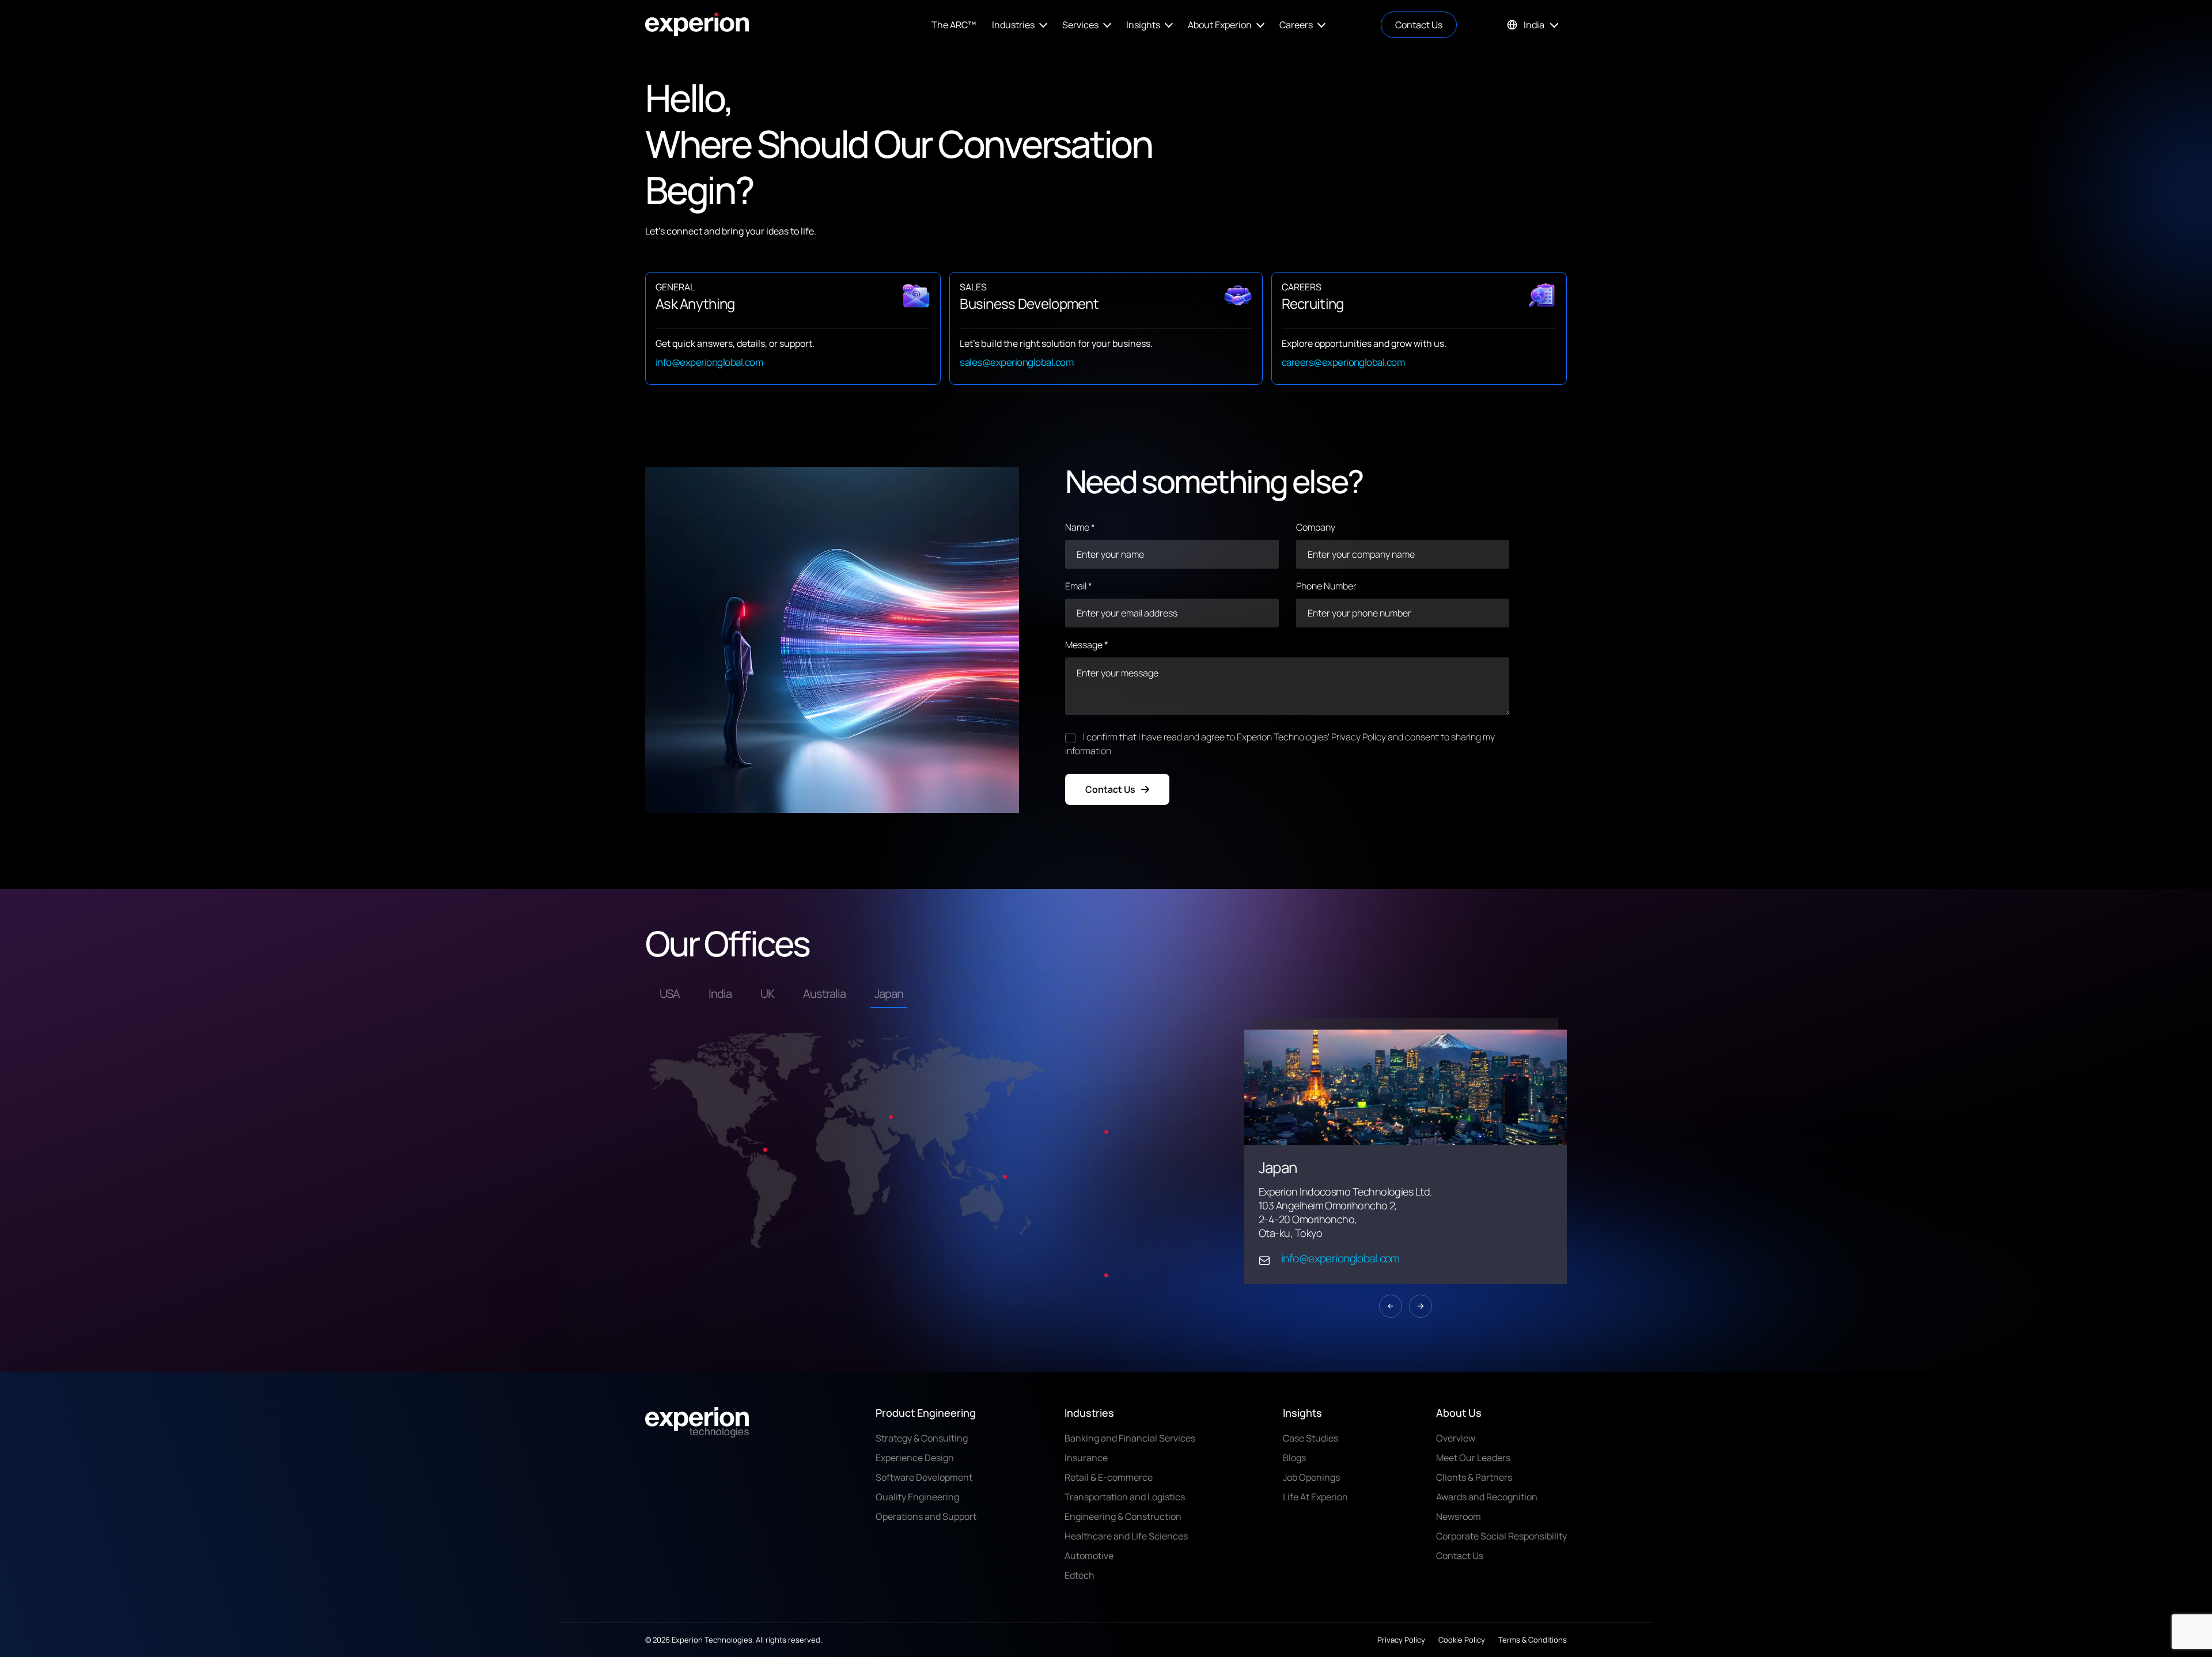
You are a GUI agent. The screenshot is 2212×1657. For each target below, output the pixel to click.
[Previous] (1391, 1311)
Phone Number (1326, 586)
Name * (1080, 527)
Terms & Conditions (1533, 1641)
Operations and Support (926, 1518)
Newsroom (1459, 1518)
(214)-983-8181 (1316, 1242)
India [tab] (720, 994)
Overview (1456, 1440)
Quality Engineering (917, 1499)
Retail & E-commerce (1109, 1479)
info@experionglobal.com (709, 362)
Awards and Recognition (1487, 1499)
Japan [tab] (889, 994)
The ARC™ (954, 25)
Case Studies (1310, 1440)
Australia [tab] (824, 994)
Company (1316, 527)
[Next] (1421, 1311)
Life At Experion (1315, 1499)
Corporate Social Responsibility (1501, 1538)
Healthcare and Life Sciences (1126, 1538)
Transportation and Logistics (1125, 1499)
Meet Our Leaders (1473, 1459)
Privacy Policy (1401, 1641)
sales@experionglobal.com (1016, 362)
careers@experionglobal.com (1343, 362)
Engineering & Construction (1123, 1518)
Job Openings (1311, 1479)
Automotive (1089, 1557)
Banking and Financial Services (1130, 1440)
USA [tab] (670, 994)
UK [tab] (767, 994)
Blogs (1294, 1459)
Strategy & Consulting (922, 1440)
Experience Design (915, 1459)
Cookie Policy (1462, 1641)
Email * (1079, 586)
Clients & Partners (1474, 1479)
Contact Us (1419, 25)
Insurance (1086, 1459)
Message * (1087, 645)
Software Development (924, 1479)
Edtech (1080, 1577)
